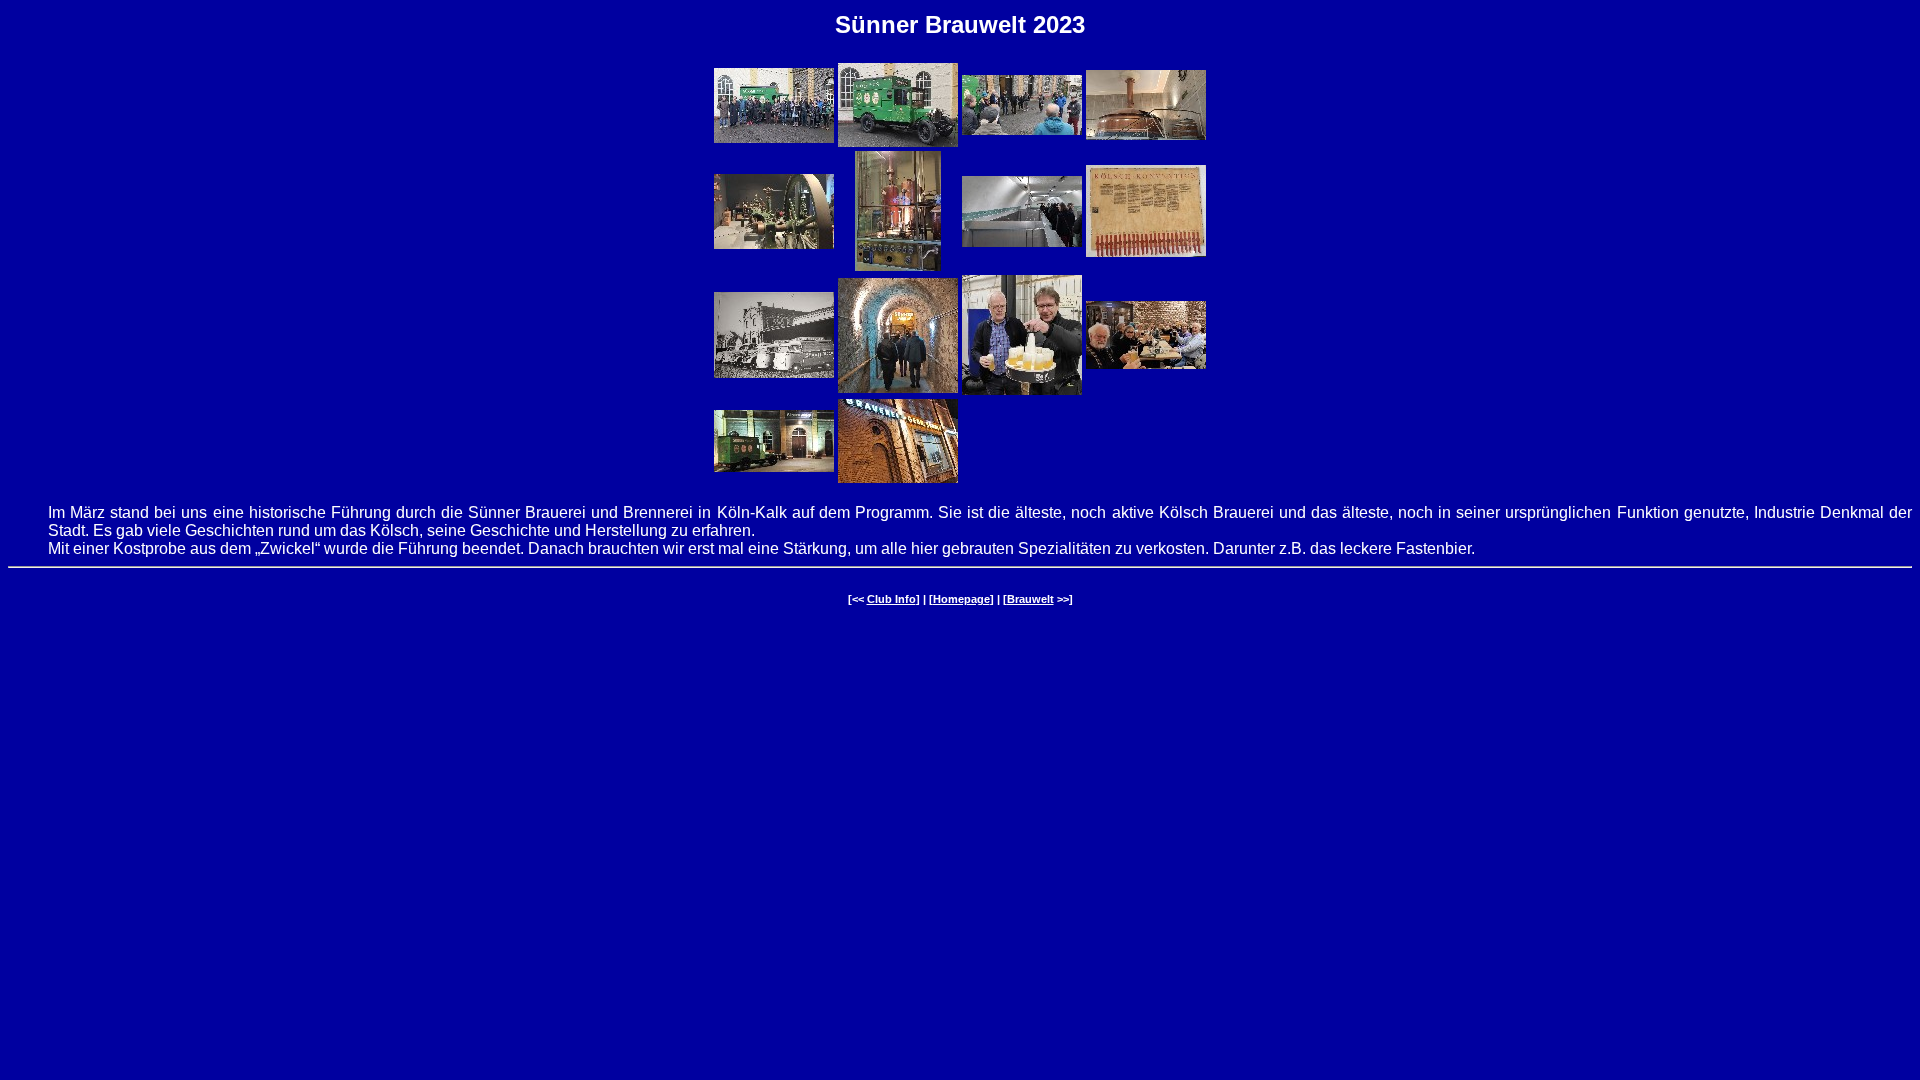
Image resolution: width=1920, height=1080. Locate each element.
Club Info (891, 599)
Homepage (961, 599)
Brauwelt (1030, 599)
